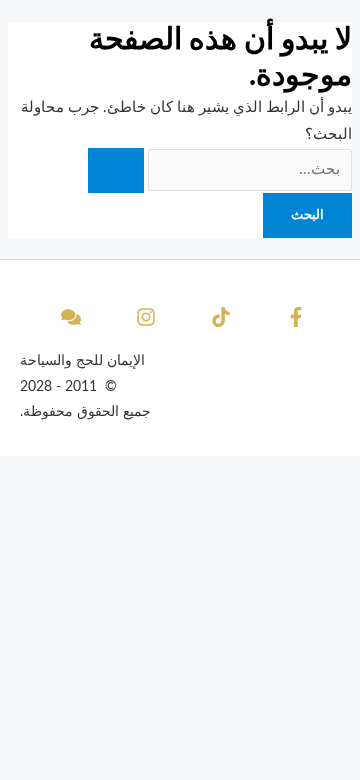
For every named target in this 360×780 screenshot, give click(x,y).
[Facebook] (293, 317)
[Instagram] (143, 317)
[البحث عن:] (220, 169)
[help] (68, 317)
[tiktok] (218, 317)
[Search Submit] (116, 170)
